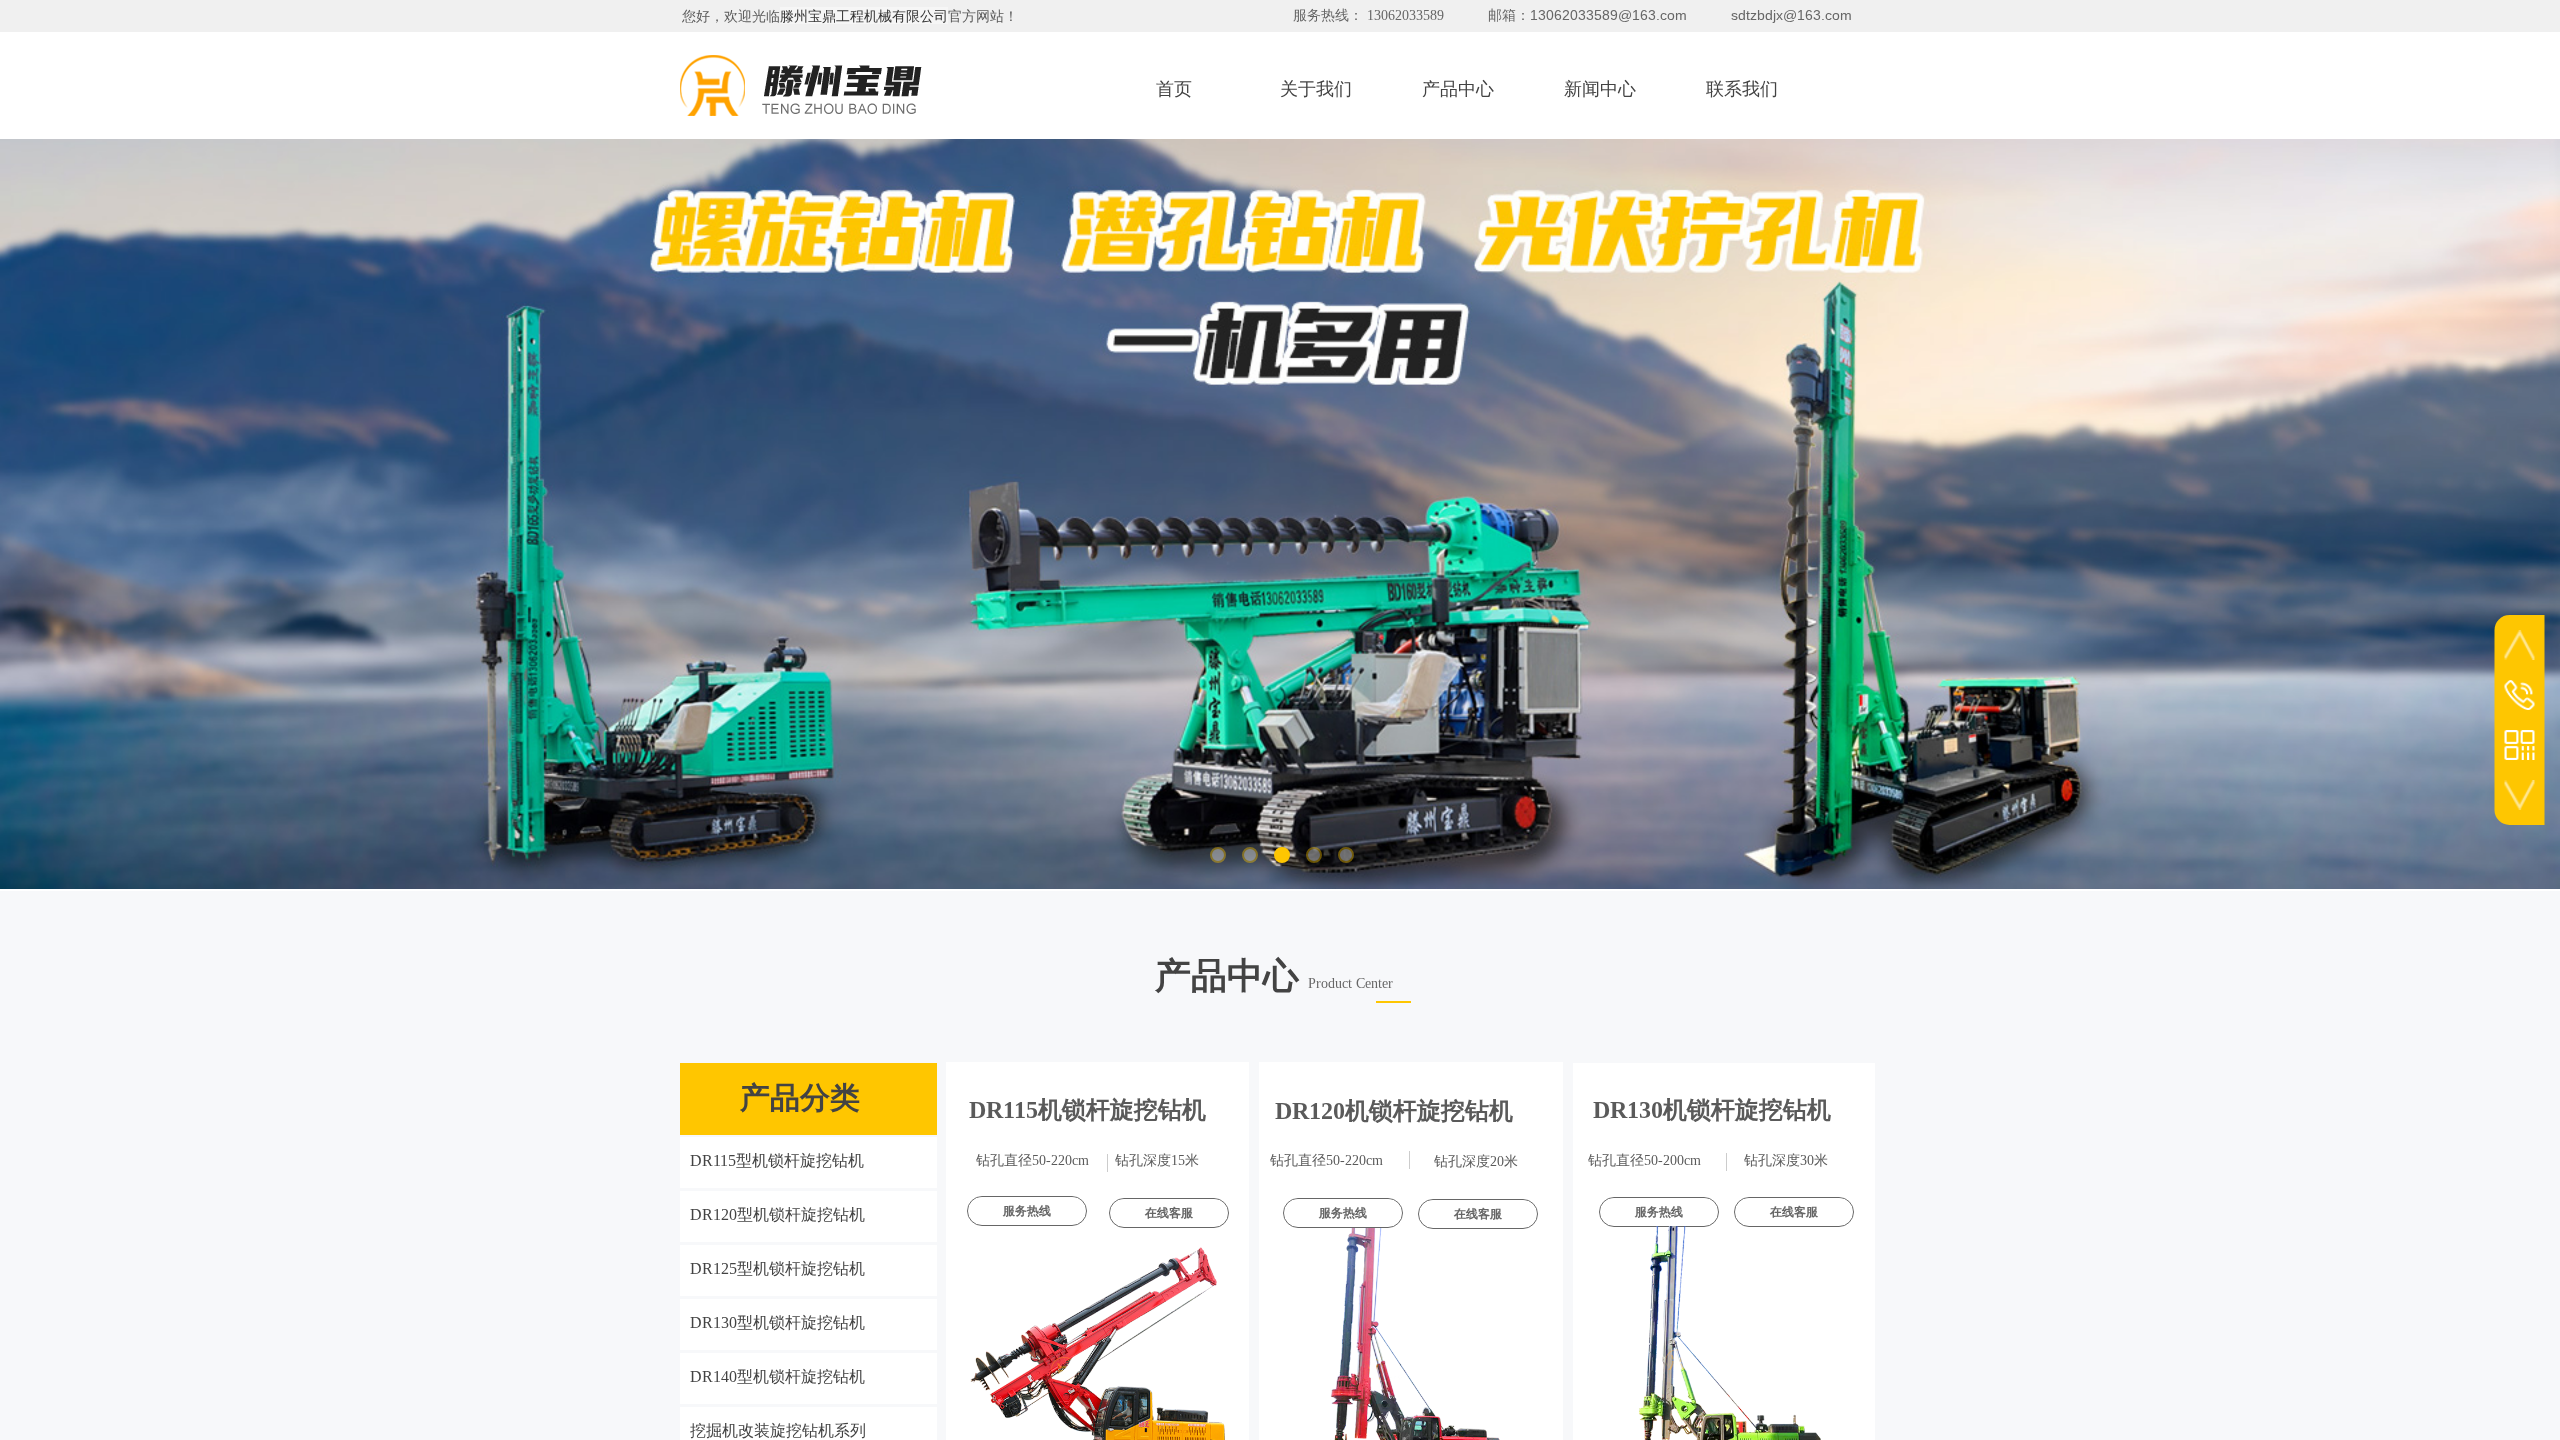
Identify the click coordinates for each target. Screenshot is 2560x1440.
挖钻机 (1394, 1111)
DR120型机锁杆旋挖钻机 (777, 1214)
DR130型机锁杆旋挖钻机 (777, 1322)
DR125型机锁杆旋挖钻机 (777, 1268)
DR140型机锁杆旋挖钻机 (777, 1376)
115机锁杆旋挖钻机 (1087, 1110)
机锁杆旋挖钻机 (1712, 1110)
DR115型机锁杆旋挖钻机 (777, 1160)
